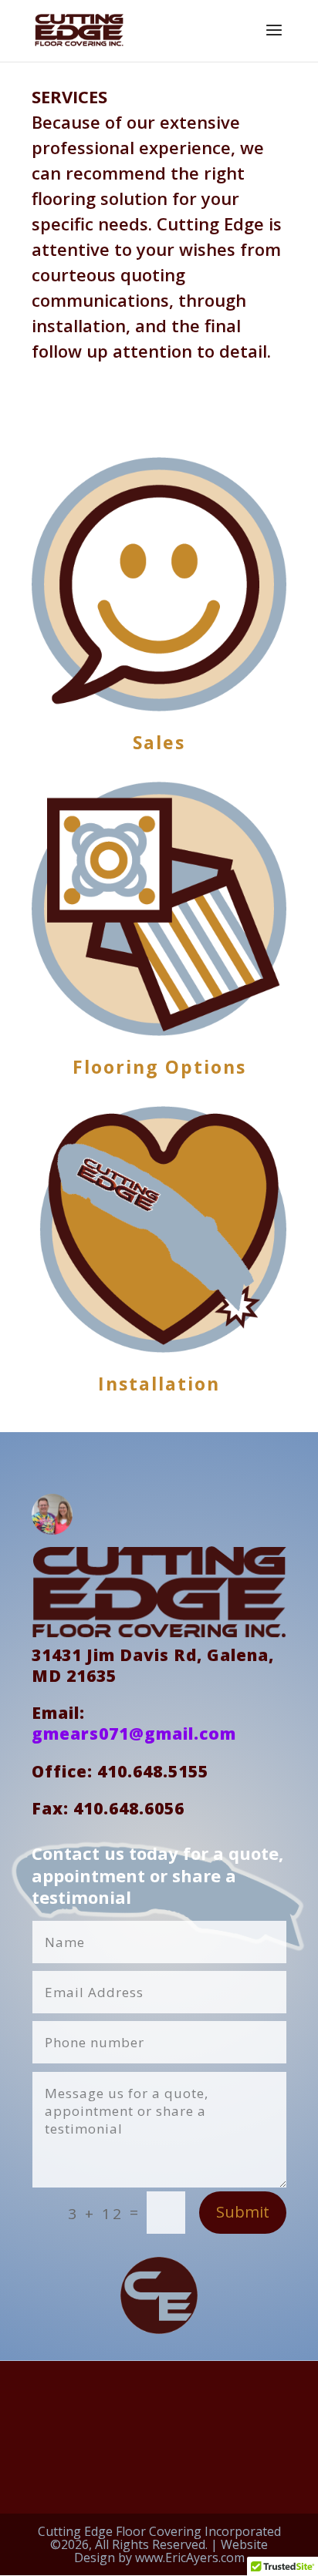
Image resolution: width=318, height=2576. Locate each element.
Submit (243, 2212)
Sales (159, 742)
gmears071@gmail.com (134, 1734)
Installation (159, 1384)
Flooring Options (159, 1067)
